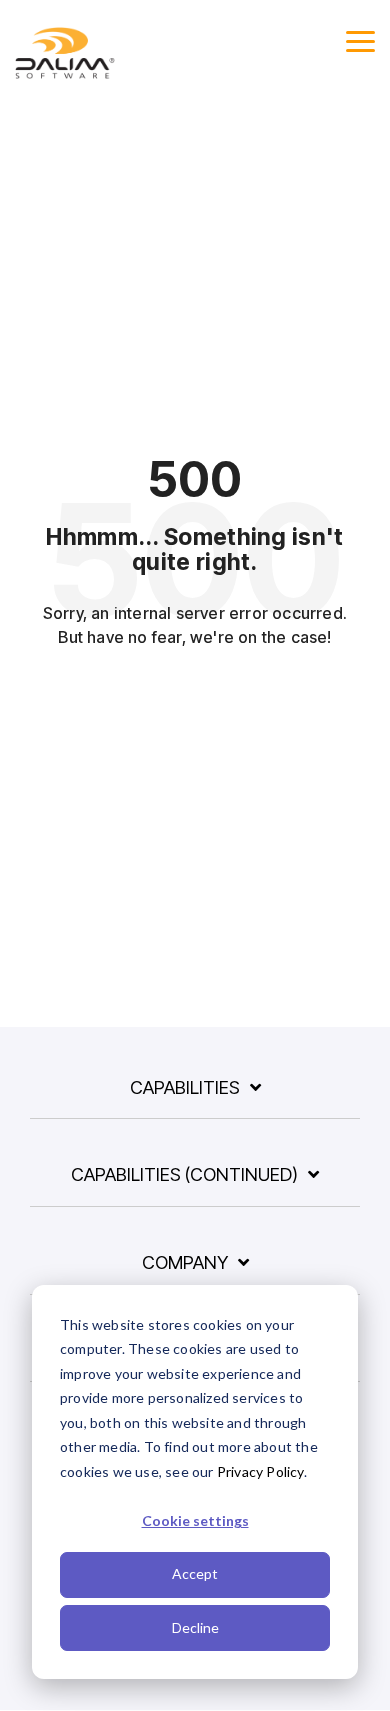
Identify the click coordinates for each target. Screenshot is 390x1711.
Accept (195, 1573)
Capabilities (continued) (184, 1174)
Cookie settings (195, 1520)
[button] (360, 40)
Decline (195, 1627)
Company (185, 1262)
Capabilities (185, 1087)
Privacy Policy (260, 1471)
